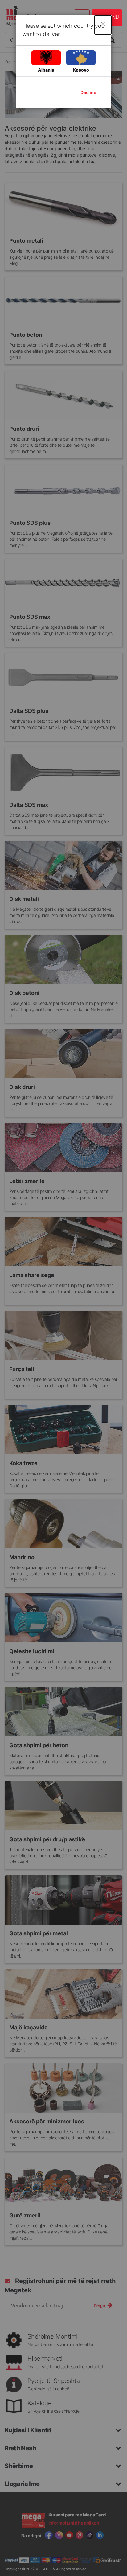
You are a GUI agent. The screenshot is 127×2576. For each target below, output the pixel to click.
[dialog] (63, 1288)
